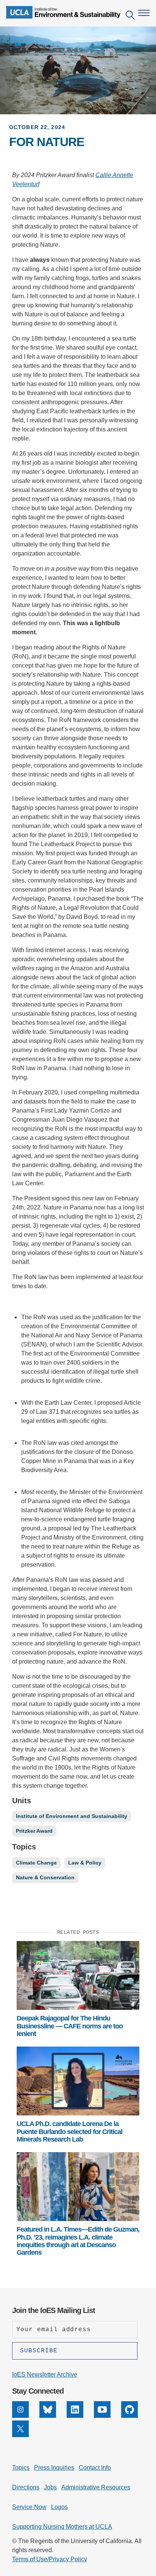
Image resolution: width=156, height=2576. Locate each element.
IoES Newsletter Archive (45, 2374)
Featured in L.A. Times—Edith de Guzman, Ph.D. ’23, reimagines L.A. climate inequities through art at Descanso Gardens (78, 2241)
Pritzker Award (34, 1831)
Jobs (50, 2487)
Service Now (29, 2507)
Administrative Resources (96, 2487)
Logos (59, 2507)
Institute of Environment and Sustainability (72, 1816)
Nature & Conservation (45, 1877)
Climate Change (36, 1863)
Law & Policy (85, 1863)
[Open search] (130, 16)
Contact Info (95, 2468)
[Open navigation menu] (144, 13)
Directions (26, 2487)
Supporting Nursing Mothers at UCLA (62, 2527)
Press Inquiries (54, 2468)
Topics (21, 2468)
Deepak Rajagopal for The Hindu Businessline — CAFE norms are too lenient (70, 2026)
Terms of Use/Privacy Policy (50, 2559)
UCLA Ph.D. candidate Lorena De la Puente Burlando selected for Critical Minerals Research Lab (69, 2132)
